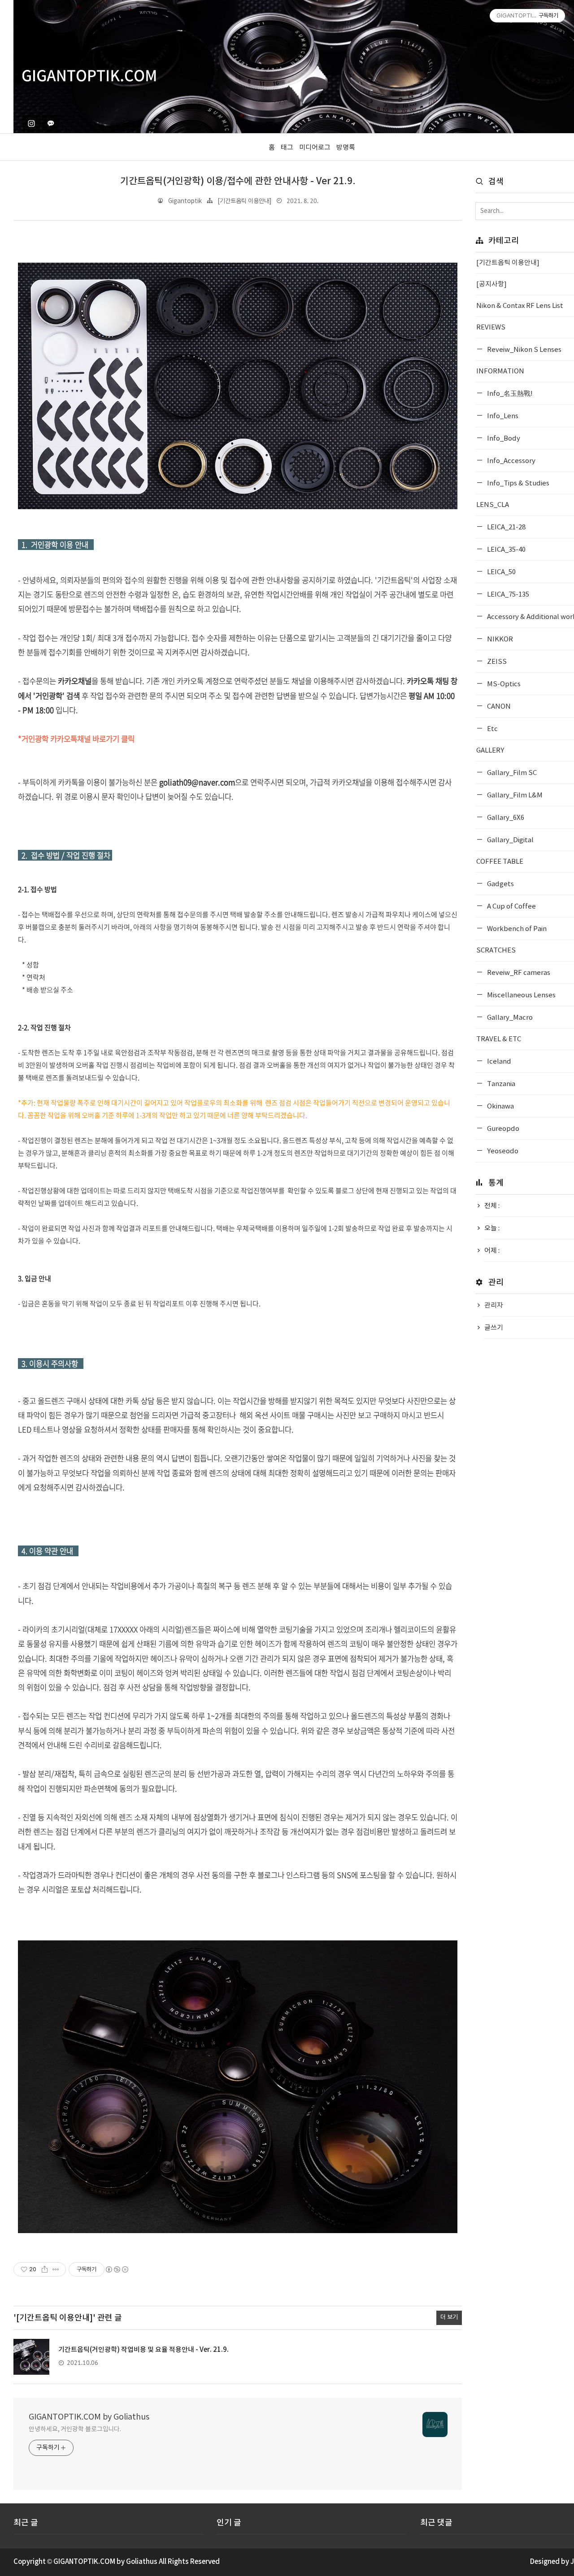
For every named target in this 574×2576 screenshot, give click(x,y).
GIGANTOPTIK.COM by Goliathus (89, 2417)
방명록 (346, 148)
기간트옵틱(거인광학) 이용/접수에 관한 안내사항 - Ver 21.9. (238, 181)
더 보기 (449, 2317)
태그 (287, 148)
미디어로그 (315, 148)
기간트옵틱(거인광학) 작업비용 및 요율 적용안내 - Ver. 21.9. (143, 2350)
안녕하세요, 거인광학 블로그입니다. (75, 2429)
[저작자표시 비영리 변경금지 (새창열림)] (117, 2269)
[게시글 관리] (56, 2269)
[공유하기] (45, 2269)
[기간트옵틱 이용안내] (244, 201)
